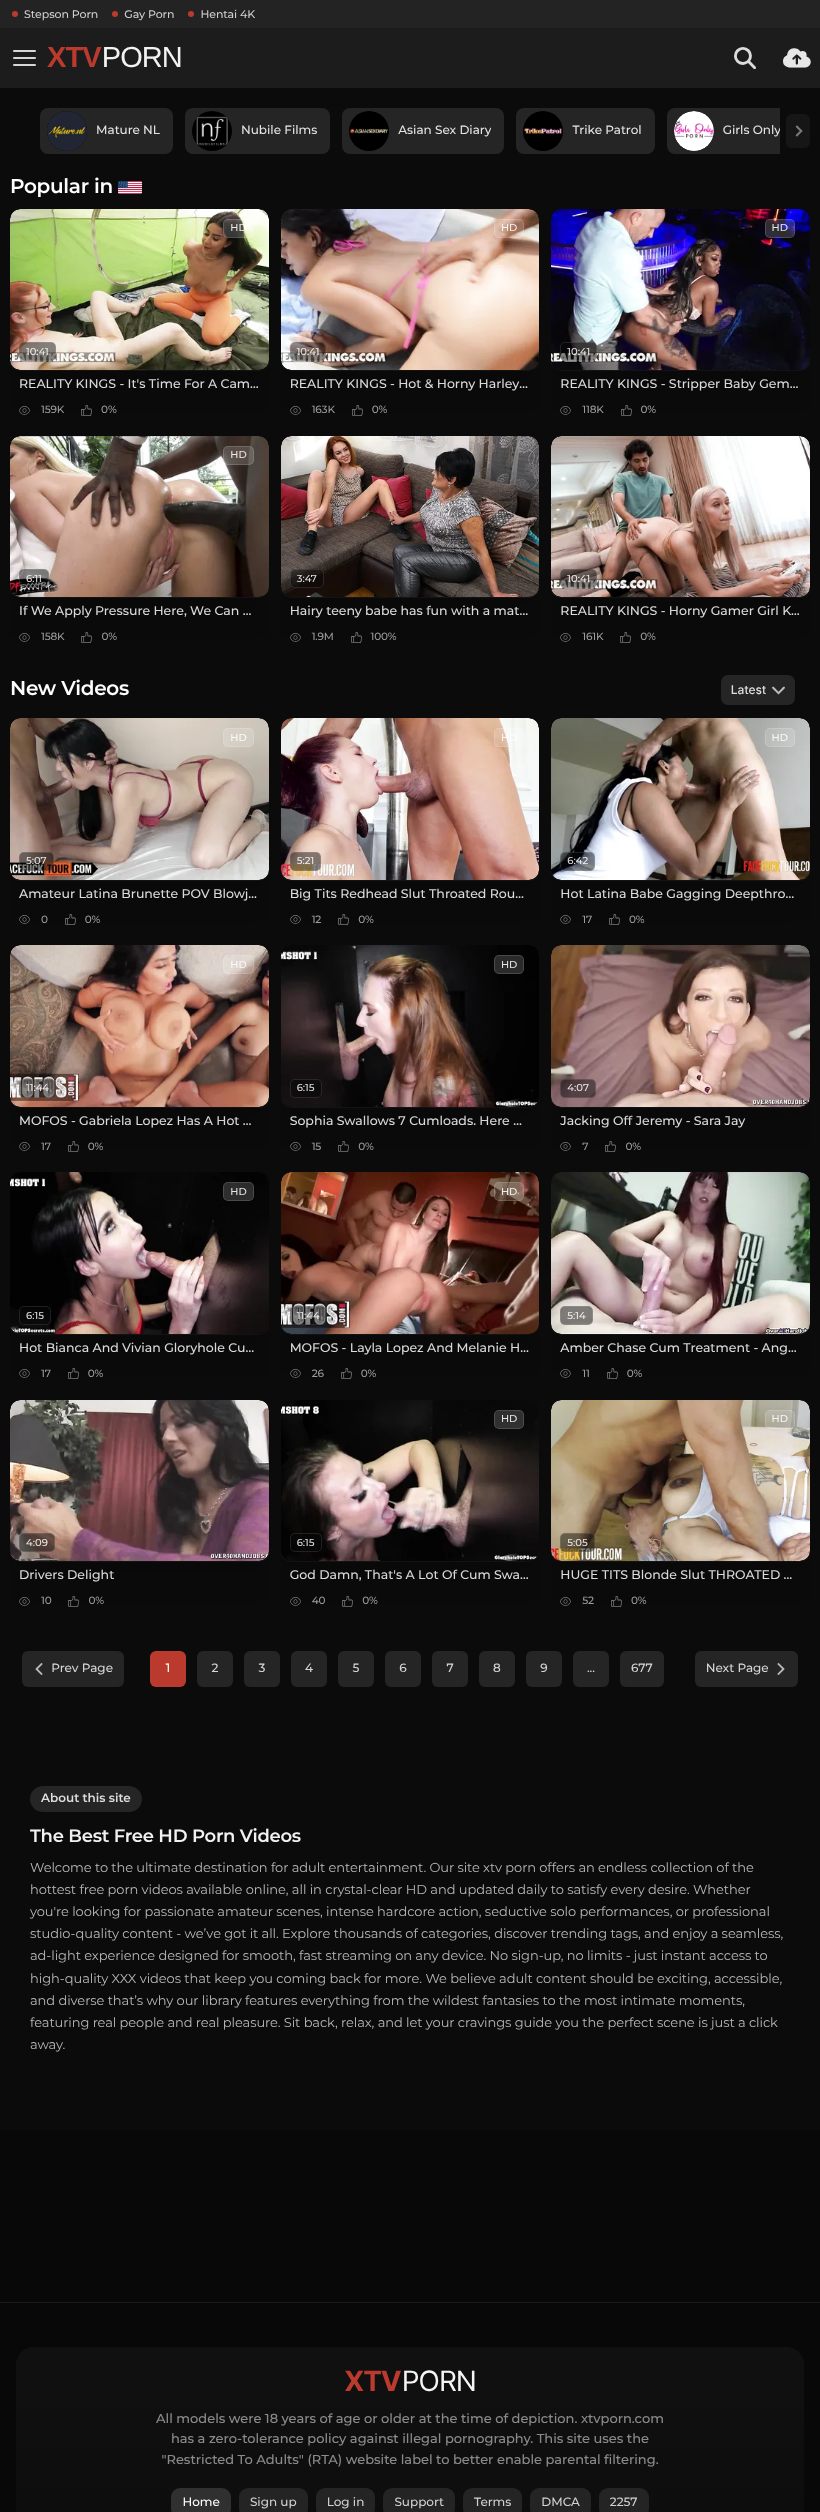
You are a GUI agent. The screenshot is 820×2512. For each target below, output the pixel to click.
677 (642, 1668)
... (591, 1668)
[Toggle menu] (24, 58)
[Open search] (745, 58)
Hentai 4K (227, 14)
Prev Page (82, 1668)
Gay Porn (149, 14)
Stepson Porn (61, 14)
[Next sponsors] (798, 131)
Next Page (737, 1668)
